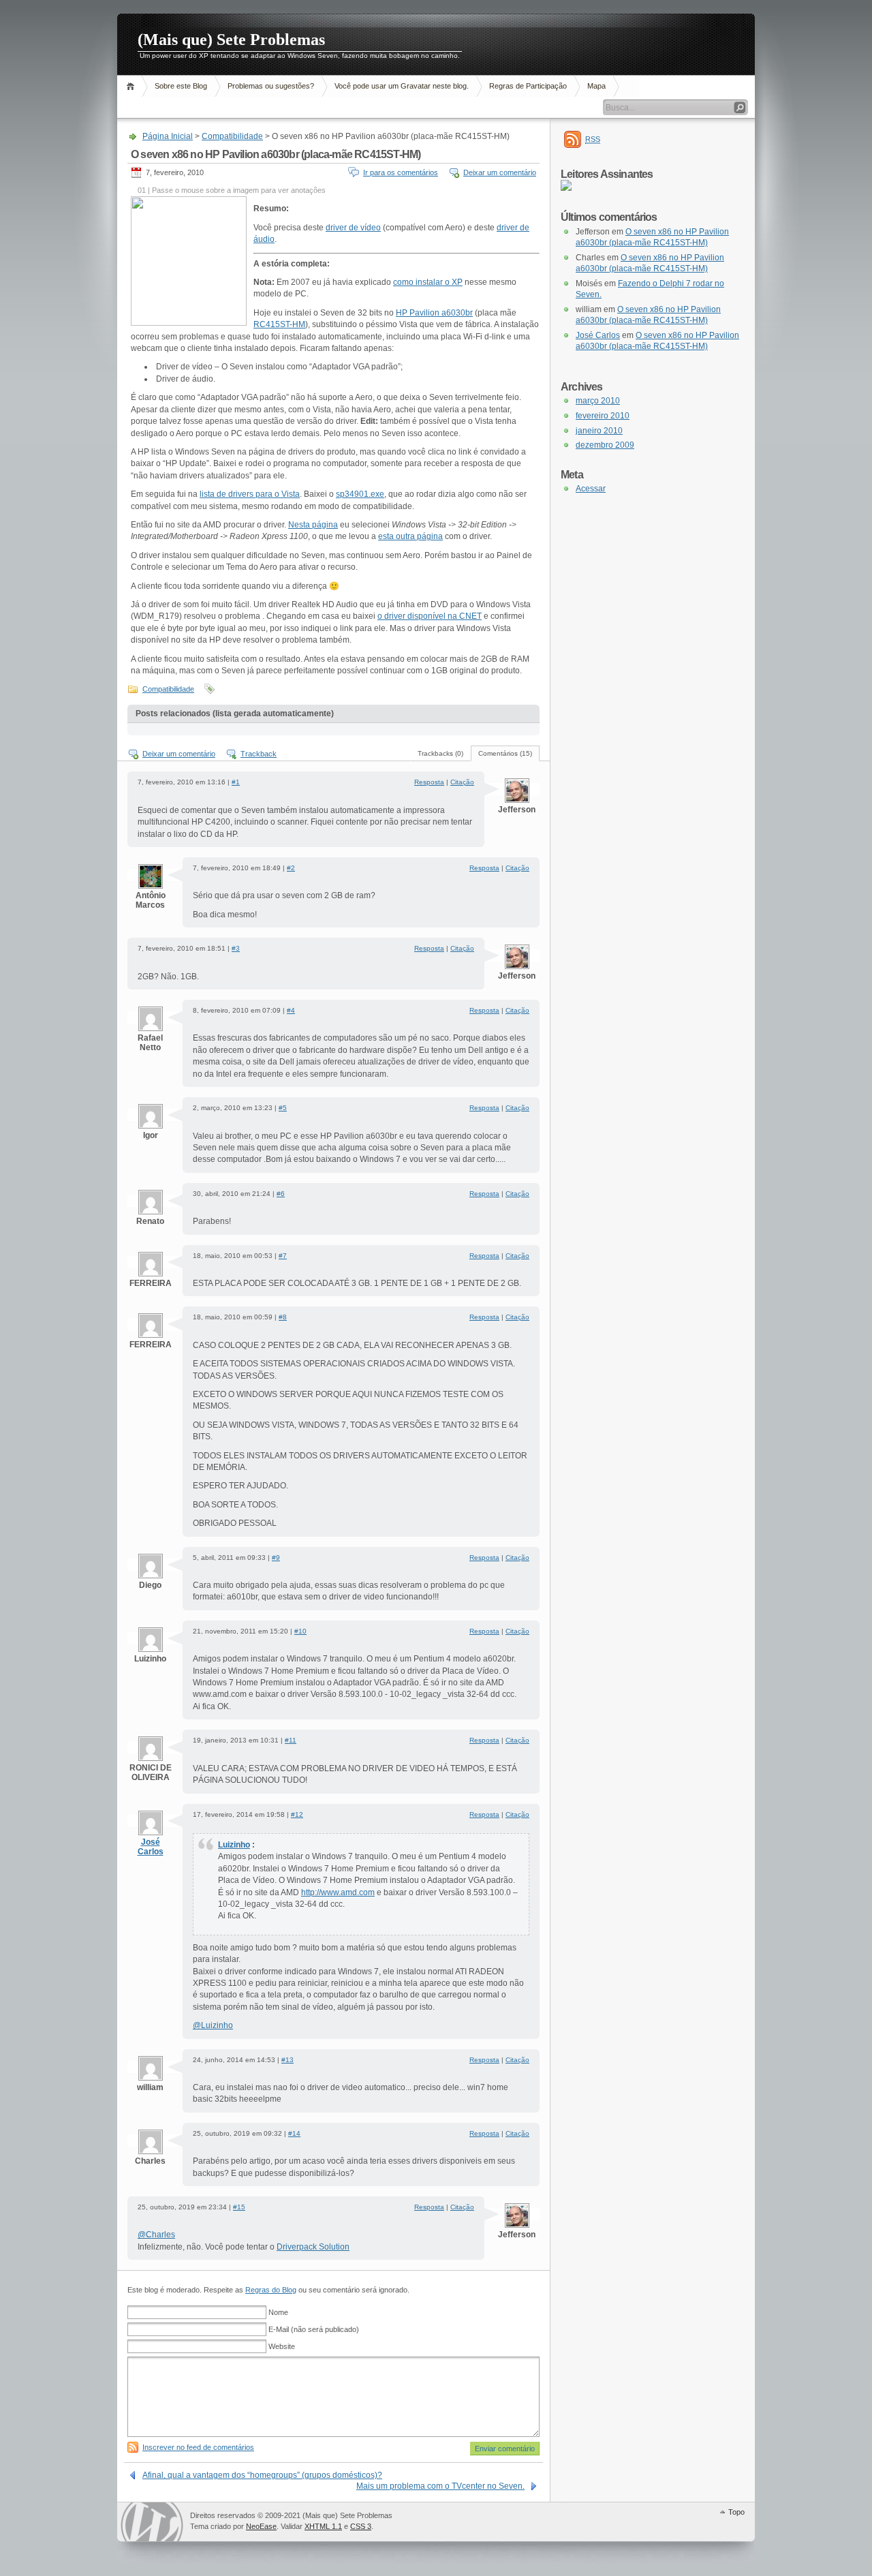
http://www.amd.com (338, 1892)
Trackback (259, 754)
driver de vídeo (353, 228)
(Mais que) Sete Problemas (231, 40)
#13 (287, 2060)
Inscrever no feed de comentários (198, 2447)
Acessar (591, 489)
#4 (291, 1010)
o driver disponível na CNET (430, 616)
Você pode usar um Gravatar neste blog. (402, 86)
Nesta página (313, 525)
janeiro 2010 (599, 431)
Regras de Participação (528, 86)
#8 (283, 1317)
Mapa (596, 86)
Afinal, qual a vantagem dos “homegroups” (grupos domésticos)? (262, 2475)
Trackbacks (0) (440, 753)
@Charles (156, 2235)
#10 (300, 1631)
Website (282, 2346)
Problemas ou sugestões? (271, 86)
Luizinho (234, 1845)
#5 (283, 1108)
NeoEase (261, 2526)
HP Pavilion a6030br (434, 313)
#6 (281, 1194)
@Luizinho (213, 2025)
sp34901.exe (360, 494)
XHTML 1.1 (323, 2526)
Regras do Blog (271, 2290)
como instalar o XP (428, 282)
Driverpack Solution (313, 2247)
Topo (736, 2512)
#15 (239, 2207)
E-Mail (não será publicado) (314, 2329)
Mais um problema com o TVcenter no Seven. (440, 2486)
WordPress (152, 2522)
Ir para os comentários (401, 172)
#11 (291, 1740)
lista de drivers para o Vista (250, 494)
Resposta (429, 782)
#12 (297, 1814)
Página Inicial (133, 86)
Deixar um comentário (500, 172)
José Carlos (151, 1847)
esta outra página (410, 536)
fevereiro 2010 (603, 416)
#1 (236, 782)
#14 (294, 2133)
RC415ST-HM (279, 324)
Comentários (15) (505, 753)
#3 (236, 948)
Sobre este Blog (181, 86)
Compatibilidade (232, 136)
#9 (276, 1558)
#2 (291, 868)
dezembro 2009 (605, 445)
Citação (462, 782)
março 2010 (598, 401)
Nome (278, 2312)
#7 (283, 1256)
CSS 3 (361, 2526)
